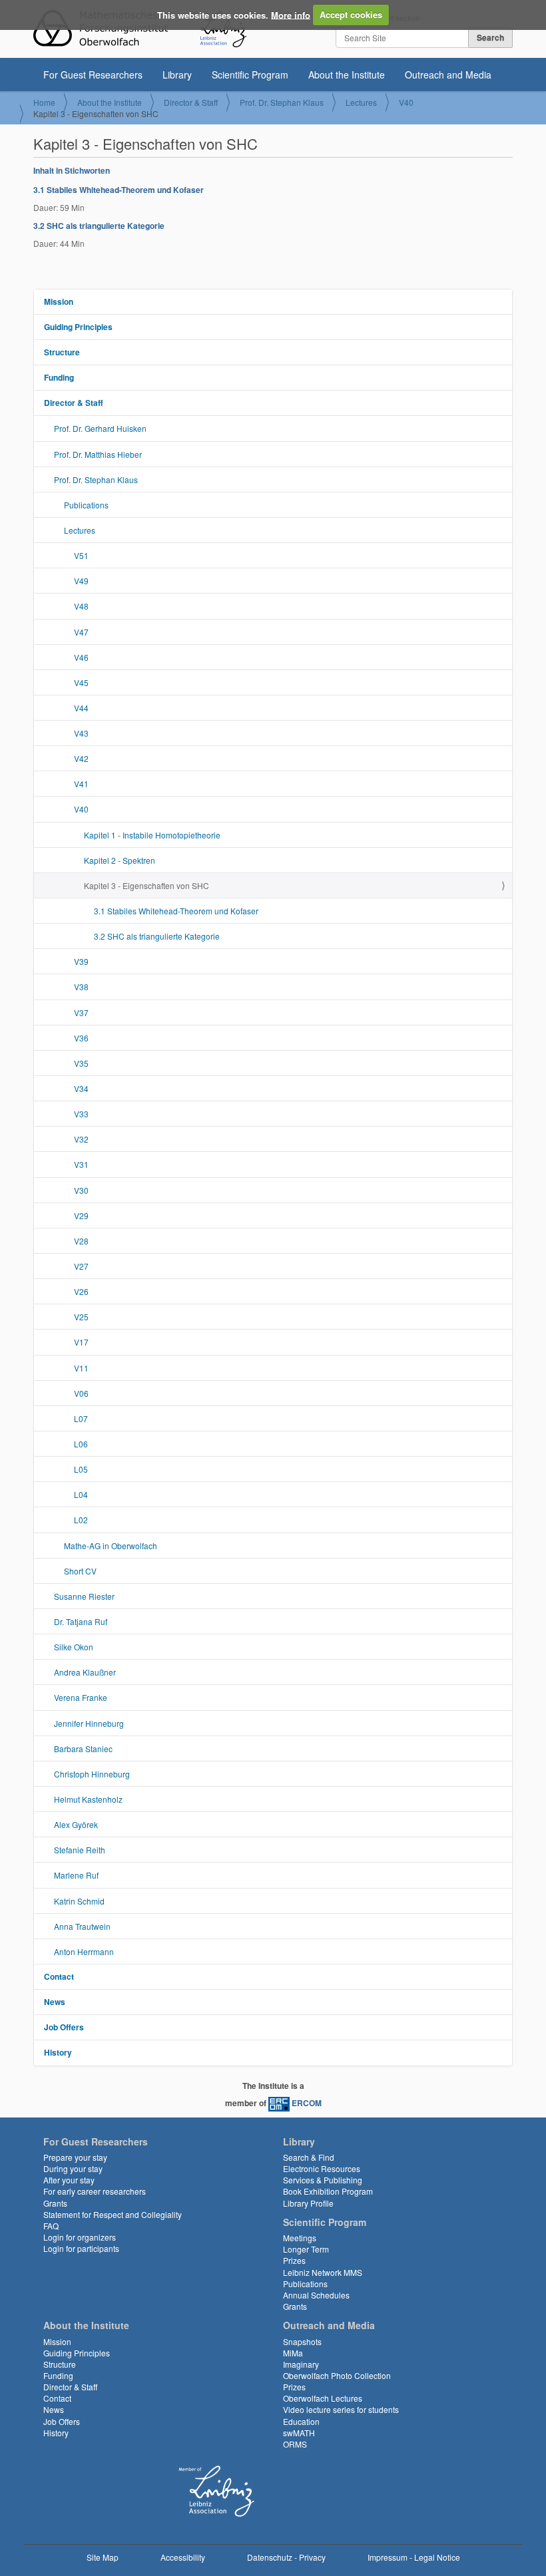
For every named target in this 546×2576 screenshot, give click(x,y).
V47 (81, 632)
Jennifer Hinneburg (89, 1723)
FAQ (51, 2226)
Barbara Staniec (83, 1748)
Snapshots (302, 2341)
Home (44, 102)
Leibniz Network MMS (323, 2272)
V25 (81, 1317)
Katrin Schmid (79, 1901)
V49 (81, 581)
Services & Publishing (323, 2180)
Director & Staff (191, 102)
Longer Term (306, 2249)
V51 (81, 555)
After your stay (69, 2180)
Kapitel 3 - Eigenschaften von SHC (146, 885)
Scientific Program (250, 75)
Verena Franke (81, 1697)
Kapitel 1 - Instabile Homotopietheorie (152, 835)
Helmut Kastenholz (88, 1799)
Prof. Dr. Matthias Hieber (98, 454)
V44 (81, 708)
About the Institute (347, 75)
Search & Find (309, 2157)
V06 (81, 1393)
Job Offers (64, 2027)
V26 (81, 1291)
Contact (59, 1976)
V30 (81, 1190)
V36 (81, 1038)
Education (301, 2421)
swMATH (299, 2433)
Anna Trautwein (82, 1926)
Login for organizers (80, 2237)
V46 (81, 657)
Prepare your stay (75, 2157)
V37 (81, 1012)
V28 (81, 1241)
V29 (81, 1215)
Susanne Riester (84, 1596)
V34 (81, 1088)
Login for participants (81, 2248)
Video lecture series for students (341, 2409)
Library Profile (308, 2203)
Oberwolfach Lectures (323, 2398)
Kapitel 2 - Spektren (120, 860)
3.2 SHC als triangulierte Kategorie (99, 226)
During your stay (73, 2168)
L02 (81, 1520)
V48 (81, 606)
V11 (81, 1368)
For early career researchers (95, 2191)
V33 (81, 1114)
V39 (81, 961)
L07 (81, 1418)
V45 (81, 682)
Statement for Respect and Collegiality (113, 2214)
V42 (81, 758)
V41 (81, 784)
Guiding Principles (78, 327)
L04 (81, 1494)
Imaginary (301, 2364)
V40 (406, 102)
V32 (81, 1139)
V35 (81, 1063)
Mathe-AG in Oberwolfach (111, 1546)
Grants (55, 2203)
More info (291, 14)
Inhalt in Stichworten (72, 170)
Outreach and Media (448, 75)
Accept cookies (351, 14)
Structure (62, 352)
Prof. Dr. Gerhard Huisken (100, 428)
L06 (81, 1444)
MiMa (293, 2353)
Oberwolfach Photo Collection (337, 2375)
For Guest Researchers (93, 75)
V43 (81, 733)
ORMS (295, 2444)
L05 (81, 1469)
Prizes (294, 2260)
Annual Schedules (316, 2295)
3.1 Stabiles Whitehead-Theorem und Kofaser (119, 190)
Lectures (361, 102)
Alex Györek (76, 1824)
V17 (81, 1342)
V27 (81, 1266)
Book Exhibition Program (328, 2191)
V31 (81, 1164)
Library (177, 75)
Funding (59, 377)
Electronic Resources (322, 2168)
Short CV (80, 1571)
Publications (86, 505)
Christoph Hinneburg (92, 1774)
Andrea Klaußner (85, 1672)
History (58, 2052)
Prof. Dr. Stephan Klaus (282, 102)
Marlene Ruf (76, 1875)
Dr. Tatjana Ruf (81, 1621)
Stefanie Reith (80, 1850)
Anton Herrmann (84, 1951)
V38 (81, 987)
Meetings (300, 2238)
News (55, 2002)
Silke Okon (74, 1647)
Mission (59, 301)
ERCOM (307, 2103)
